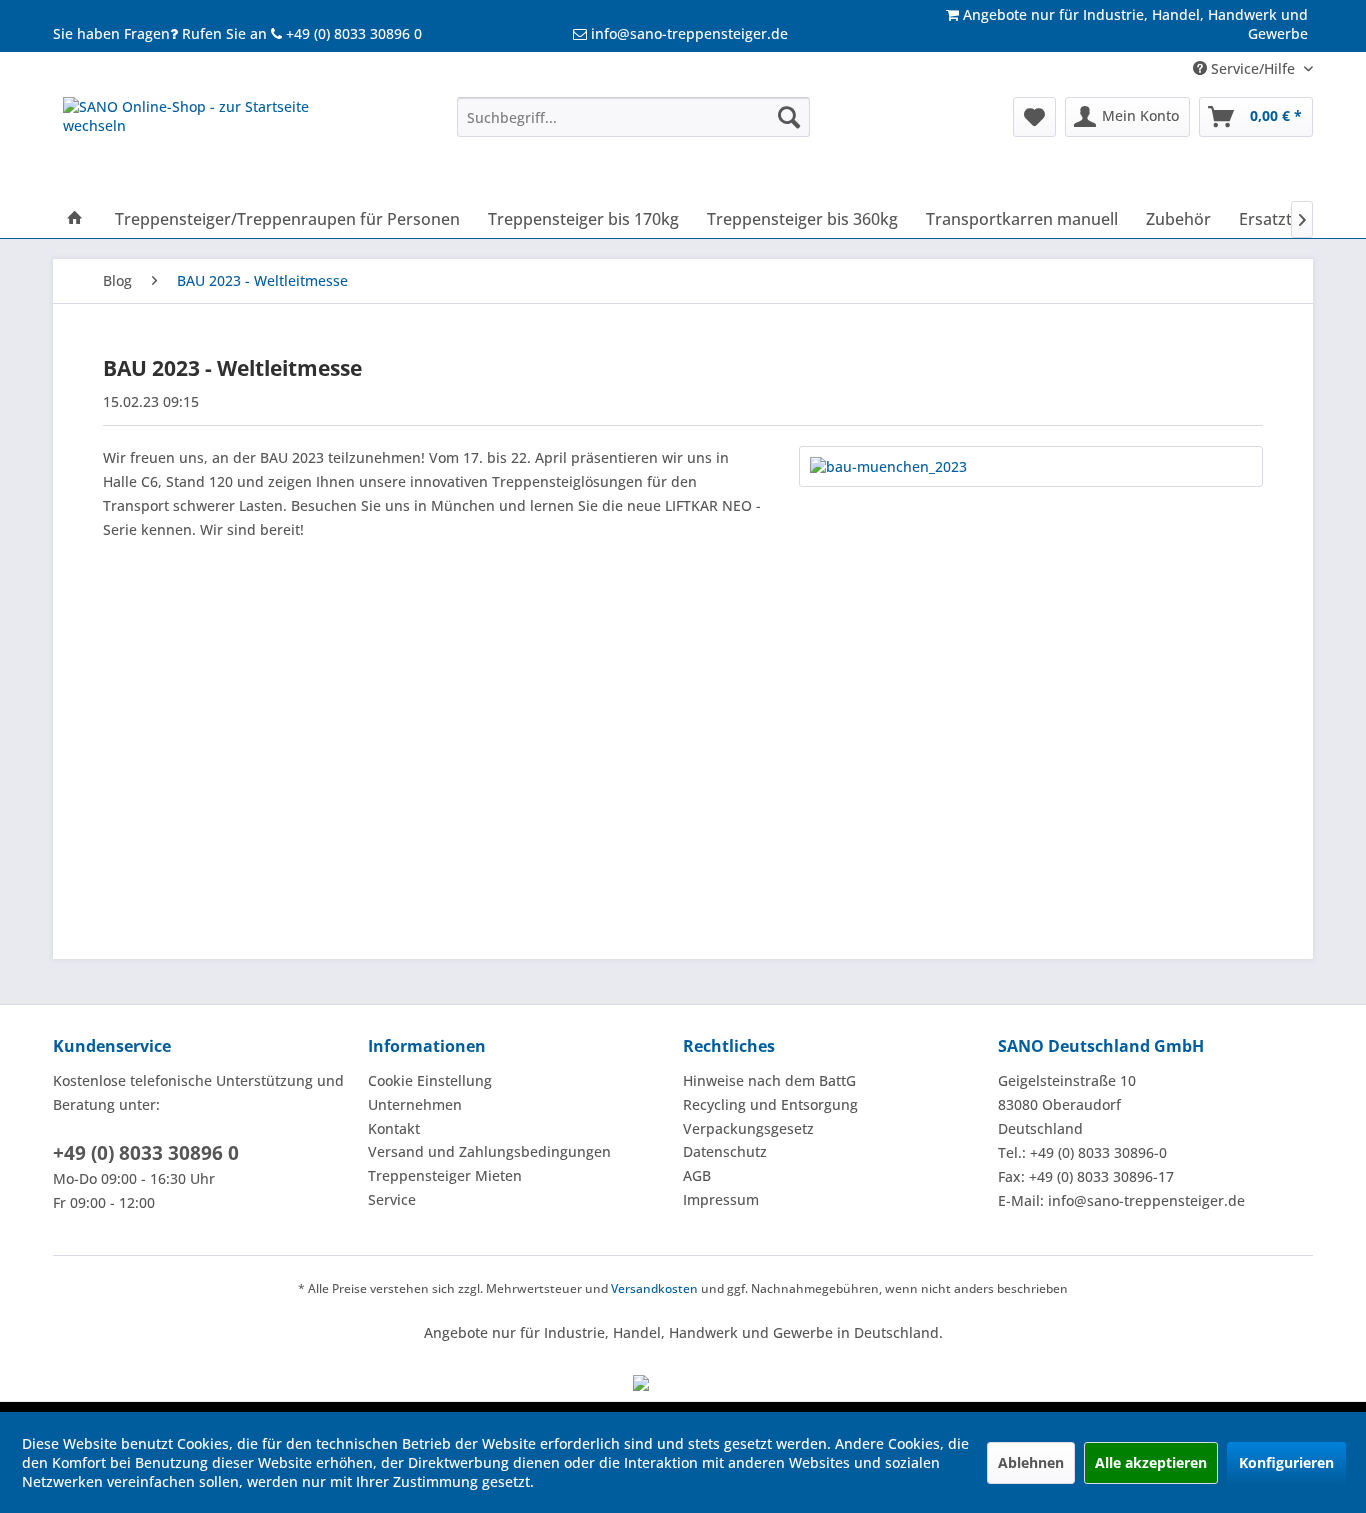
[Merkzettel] (1034, 117)
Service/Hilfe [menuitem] (1253, 68)
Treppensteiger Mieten (445, 1175)
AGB (697, 1175)
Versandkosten (654, 1288)
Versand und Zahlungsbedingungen (489, 1151)
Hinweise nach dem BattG (769, 1080)
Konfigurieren (1286, 1462)
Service (392, 1199)
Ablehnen (1031, 1462)
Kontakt (394, 1128)
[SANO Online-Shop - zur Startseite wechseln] (214, 143)
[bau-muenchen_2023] (1031, 466)
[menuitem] (633, 117)
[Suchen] (789, 117)
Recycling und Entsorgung (770, 1104)
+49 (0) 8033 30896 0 (146, 1153)
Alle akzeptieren (1151, 1462)
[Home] (75, 219)
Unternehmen (415, 1104)
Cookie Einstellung (430, 1080)
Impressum (721, 1199)
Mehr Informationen (606, 1481)
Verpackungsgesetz (748, 1128)
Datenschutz (725, 1151)
